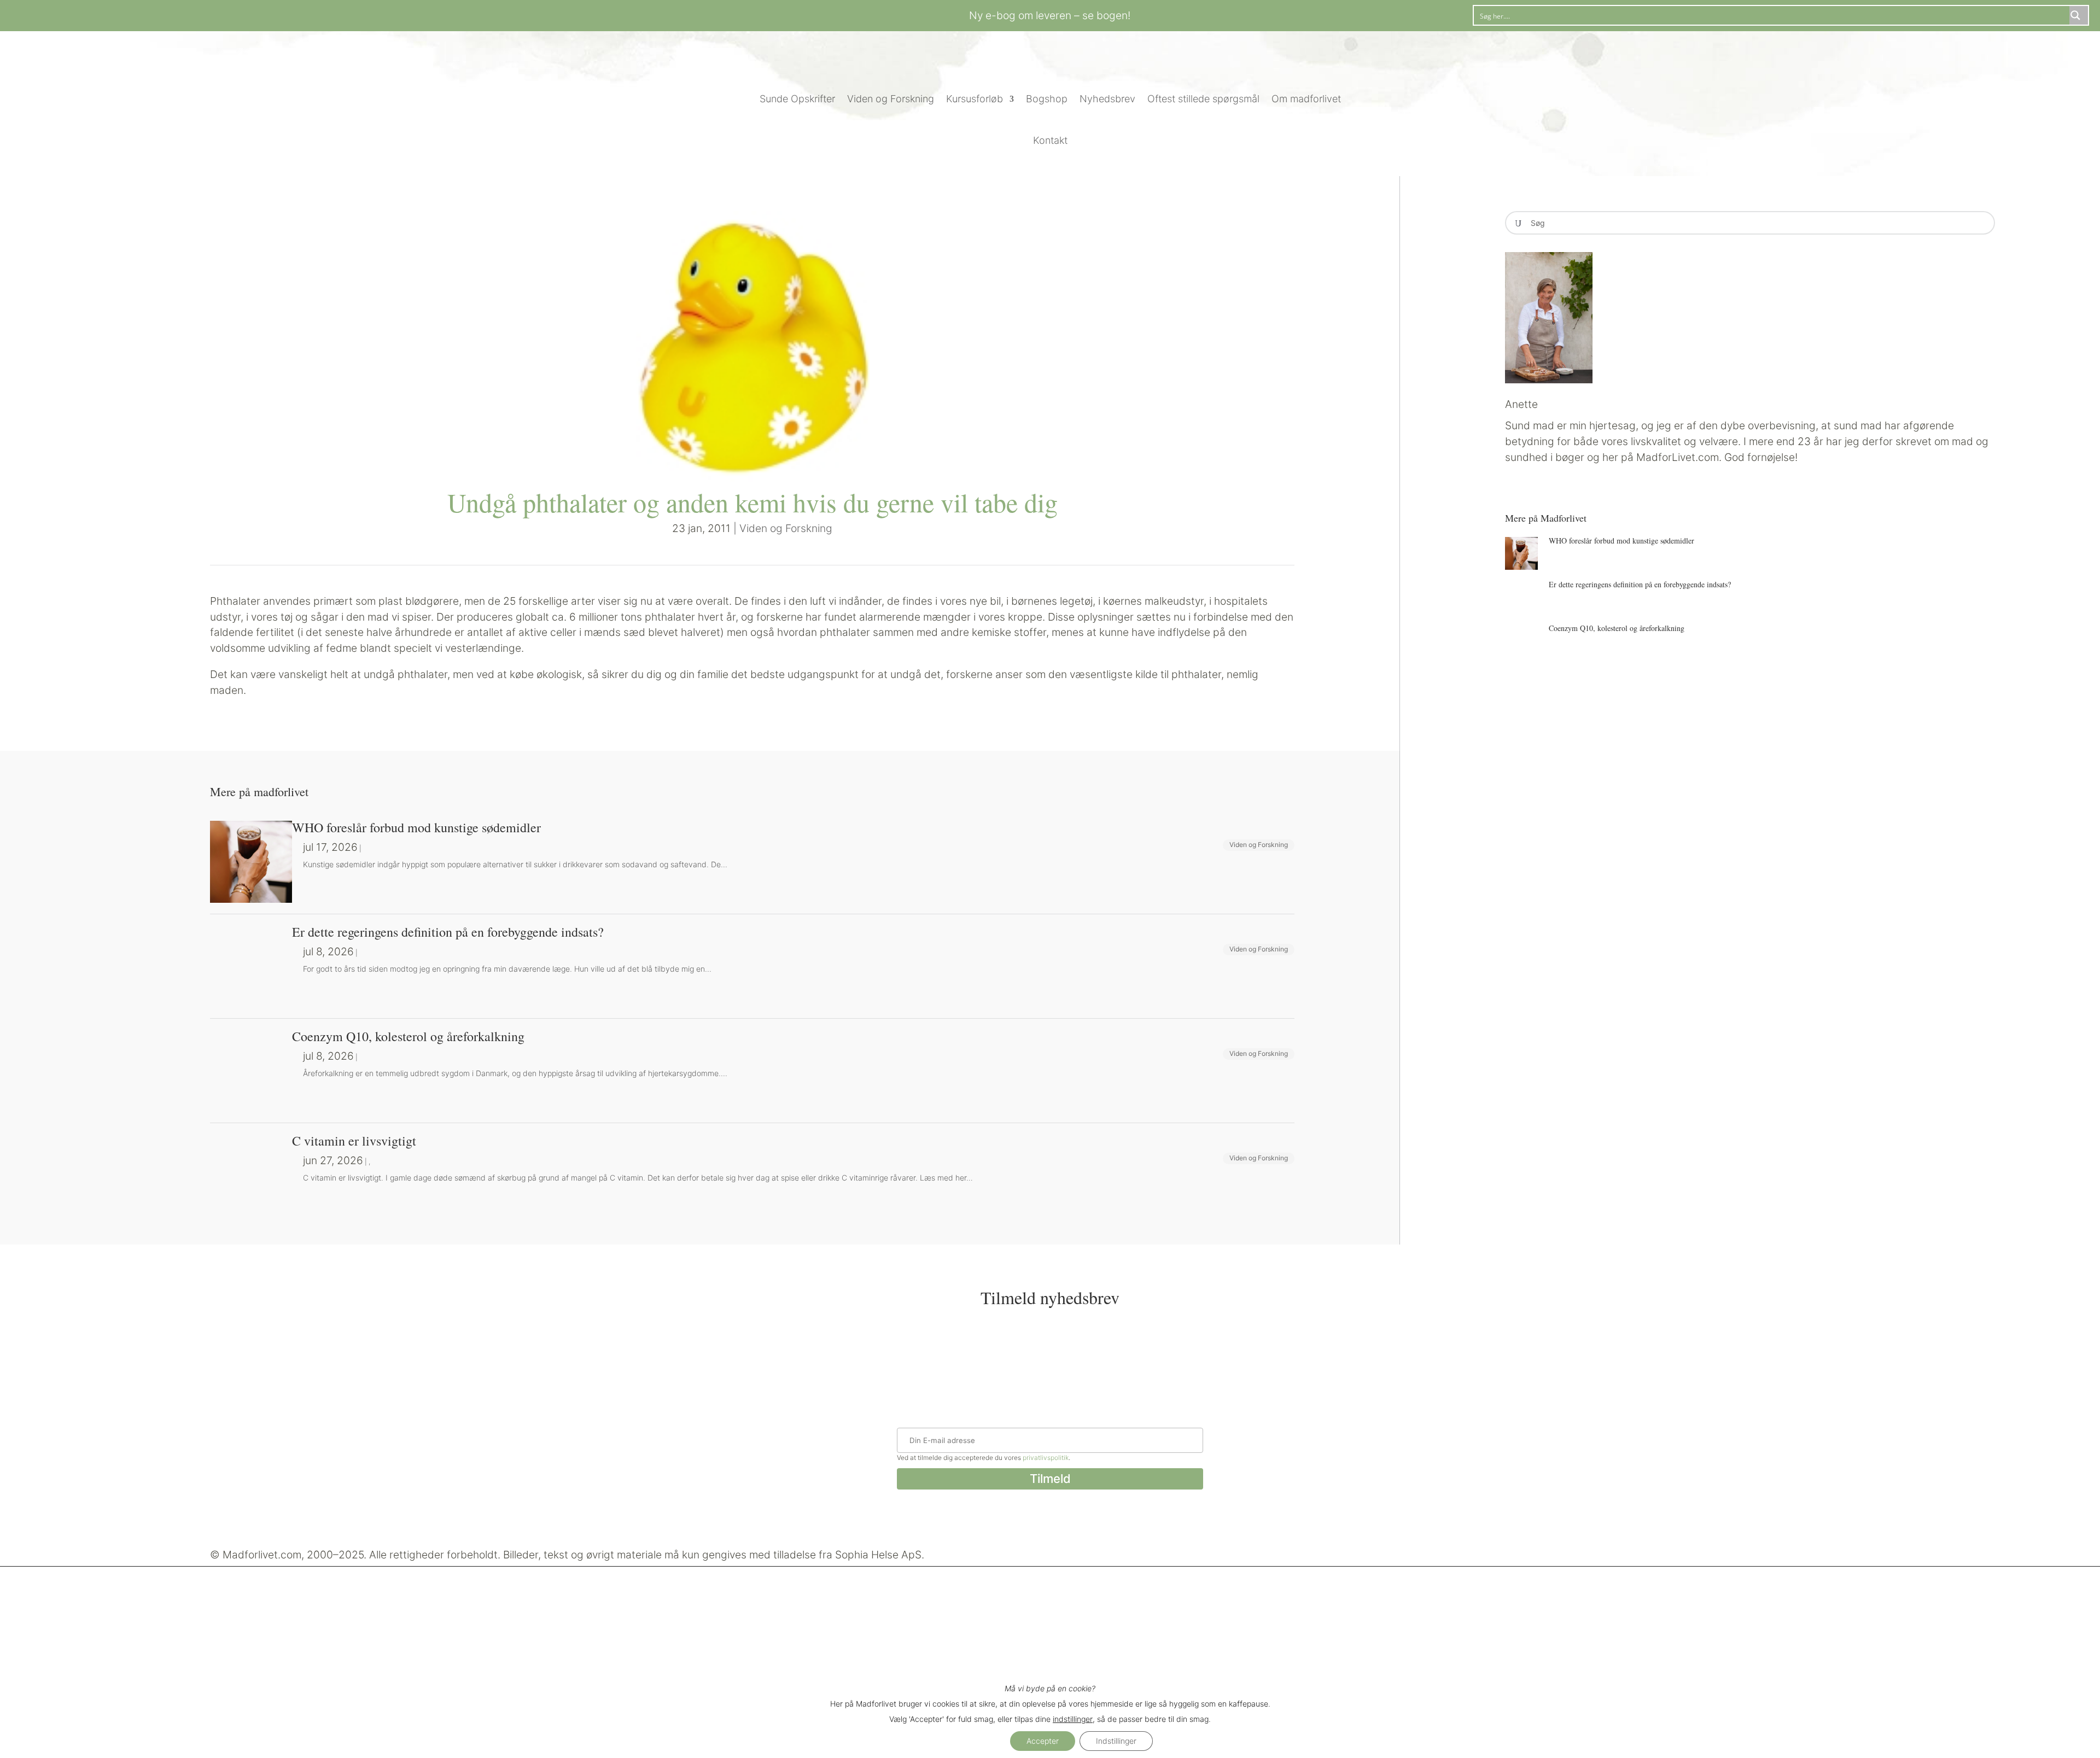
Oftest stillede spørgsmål (1203, 99)
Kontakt (1050, 140)
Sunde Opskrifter (797, 99)
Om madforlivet (1306, 99)
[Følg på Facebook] (308, 14)
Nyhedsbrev (1107, 99)
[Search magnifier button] (2079, 15)
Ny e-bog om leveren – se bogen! (1050, 15)
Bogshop (1047, 99)
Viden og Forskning (891, 99)
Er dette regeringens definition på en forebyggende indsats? (1640, 584)
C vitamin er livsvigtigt (354, 1141)
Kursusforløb (975, 99)
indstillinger (1073, 1719)
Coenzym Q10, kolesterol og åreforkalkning (1617, 628)
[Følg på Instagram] (330, 14)
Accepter (1043, 1741)
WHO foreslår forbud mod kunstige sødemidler (1621, 541)
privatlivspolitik (1046, 1458)
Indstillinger (1116, 1741)
